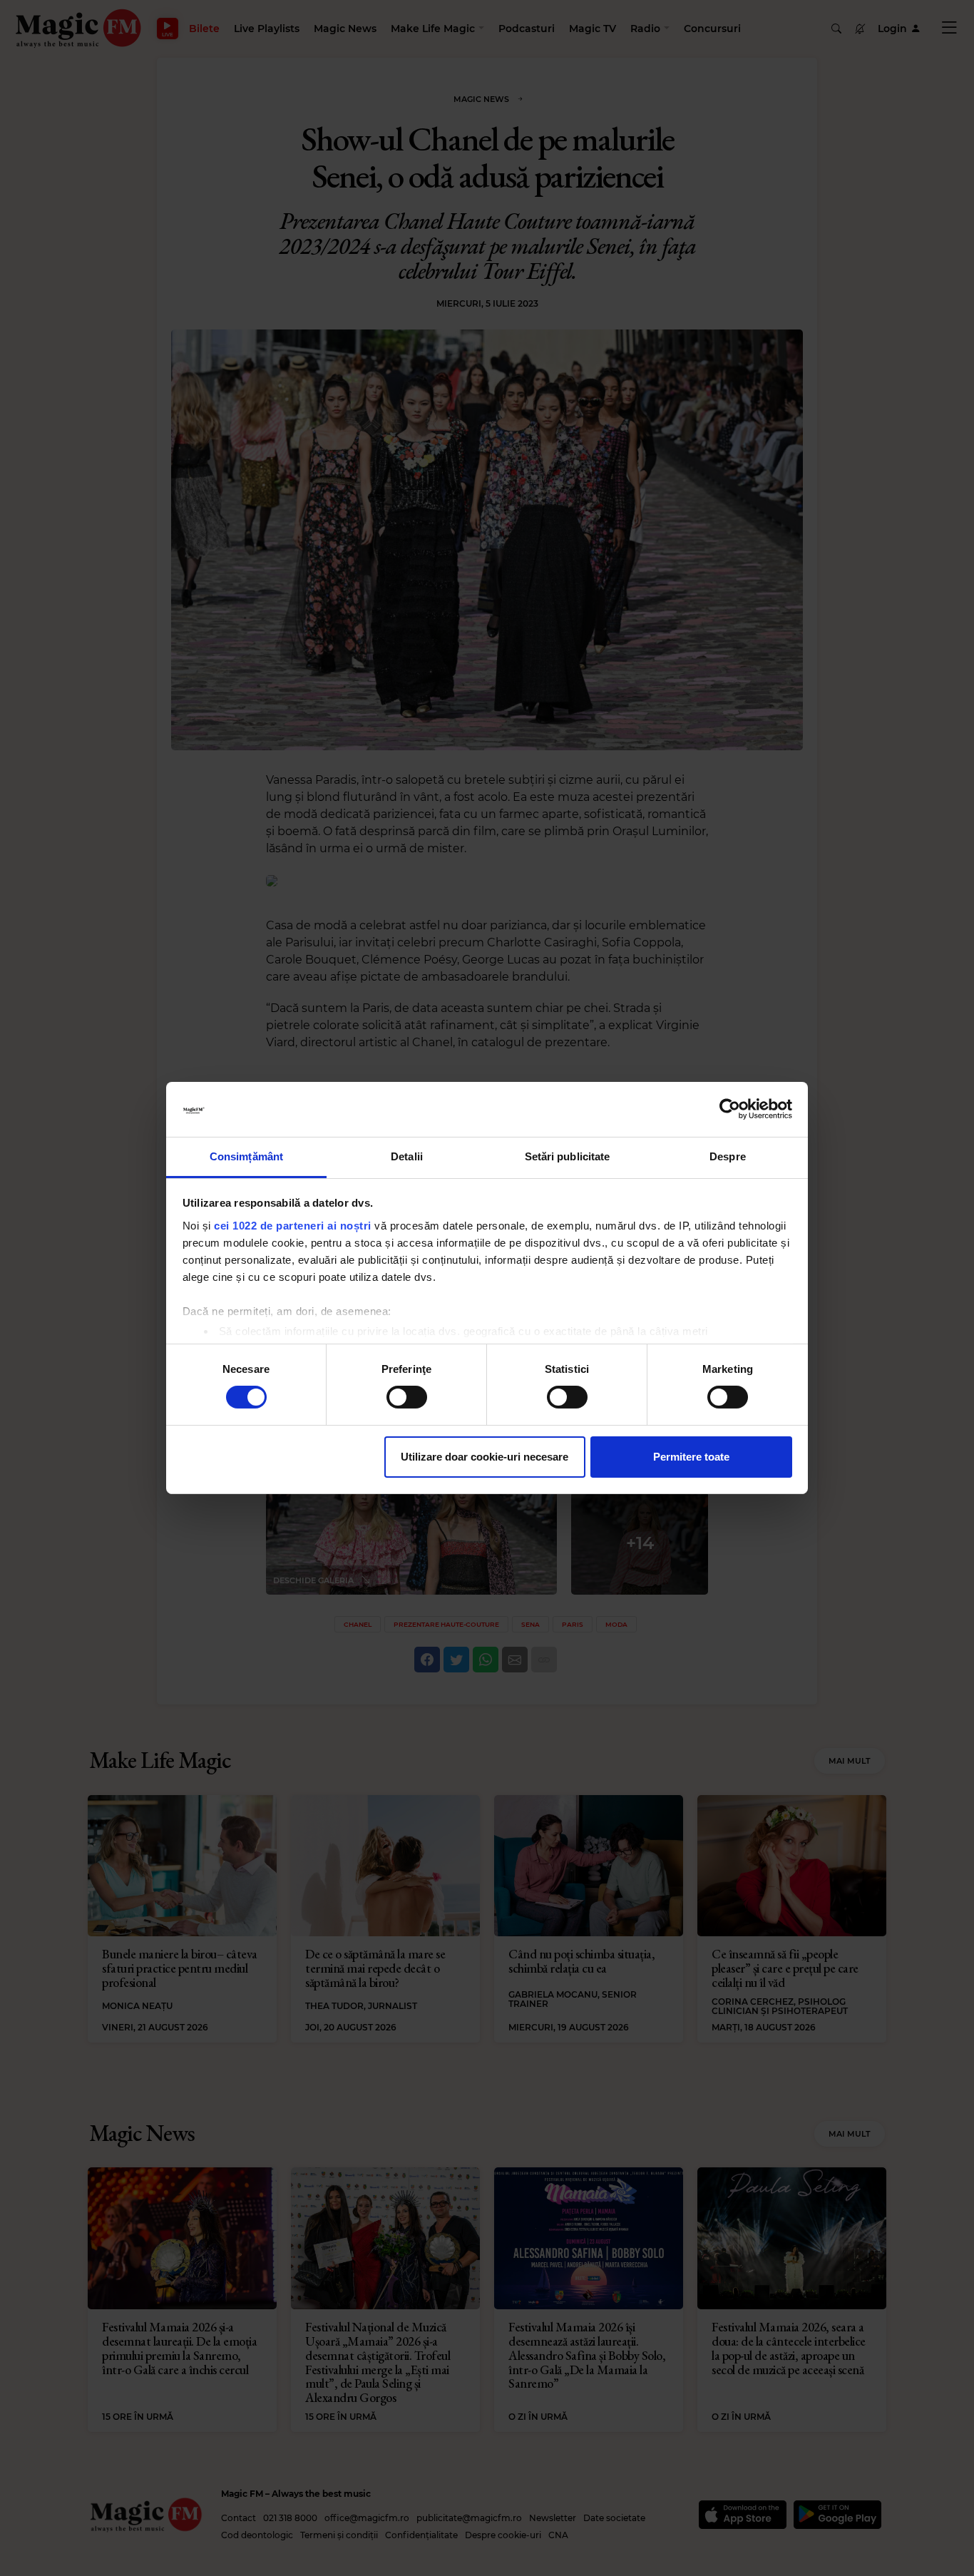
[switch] (407, 1397)
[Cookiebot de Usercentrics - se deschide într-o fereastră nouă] (730, 1109)
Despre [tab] (728, 1156)
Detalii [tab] (407, 1156)
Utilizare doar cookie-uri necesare (485, 1457)
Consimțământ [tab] (246, 1156)
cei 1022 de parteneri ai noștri (293, 1226)
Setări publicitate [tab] (568, 1156)
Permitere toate (691, 1457)
